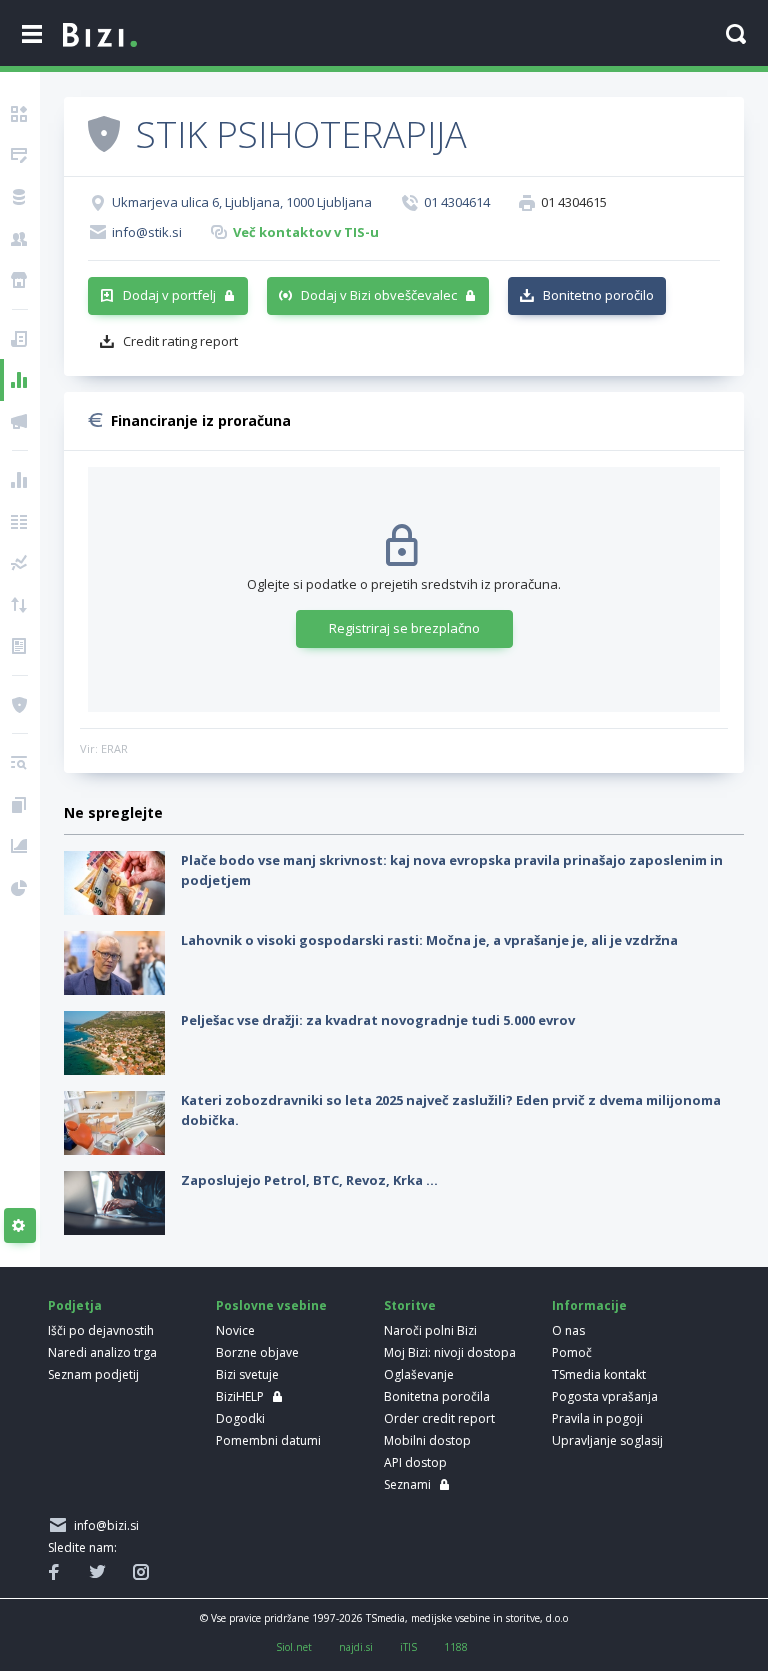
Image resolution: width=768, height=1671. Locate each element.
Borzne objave (257, 1352)
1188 (456, 1647)
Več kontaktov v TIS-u (306, 232)
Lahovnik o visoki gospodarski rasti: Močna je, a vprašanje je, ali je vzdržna (429, 940)
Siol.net (294, 1647)
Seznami (407, 1484)
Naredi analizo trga (102, 1352)
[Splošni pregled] (20, 114)
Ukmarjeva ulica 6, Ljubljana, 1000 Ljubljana (242, 202)
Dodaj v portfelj (169, 295)
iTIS (408, 1647)
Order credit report (439, 1418)
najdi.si (356, 1647)
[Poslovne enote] (20, 280)
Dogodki (240, 1418)
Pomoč (572, 1352)
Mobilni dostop (427, 1440)
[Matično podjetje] (20, 156)
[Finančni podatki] (20, 480)
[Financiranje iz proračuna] (20, 380)
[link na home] (100, 36)
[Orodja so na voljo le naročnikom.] (20, 1226)
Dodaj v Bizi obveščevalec (379, 295)
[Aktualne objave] (20, 339)
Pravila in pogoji (597, 1418)
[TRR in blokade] (20, 197)
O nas (568, 1330)
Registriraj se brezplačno (404, 628)
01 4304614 (457, 202)
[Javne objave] (20, 422)
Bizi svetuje (247, 1374)
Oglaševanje (419, 1374)
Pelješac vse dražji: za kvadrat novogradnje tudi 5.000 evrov (378, 1020)
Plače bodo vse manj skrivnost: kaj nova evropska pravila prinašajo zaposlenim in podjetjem (452, 870)
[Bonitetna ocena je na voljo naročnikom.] (104, 133)
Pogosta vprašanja (605, 1396)
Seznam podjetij (93, 1374)
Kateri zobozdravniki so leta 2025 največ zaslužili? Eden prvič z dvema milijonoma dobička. (451, 1110)
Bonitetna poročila (437, 1396)
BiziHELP (240, 1396)
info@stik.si (147, 232)
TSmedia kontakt (599, 1374)
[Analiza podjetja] (20, 763)
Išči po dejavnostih (101, 1330)
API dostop (415, 1462)
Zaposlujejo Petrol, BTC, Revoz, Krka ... (309, 1180)
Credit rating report (180, 341)
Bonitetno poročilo (598, 295)
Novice (235, 1330)
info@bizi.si (103, 1525)
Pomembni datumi (268, 1440)
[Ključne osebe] (20, 239)
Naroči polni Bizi (430, 1330)
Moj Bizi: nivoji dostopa (450, 1352)
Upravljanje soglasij (607, 1440)
